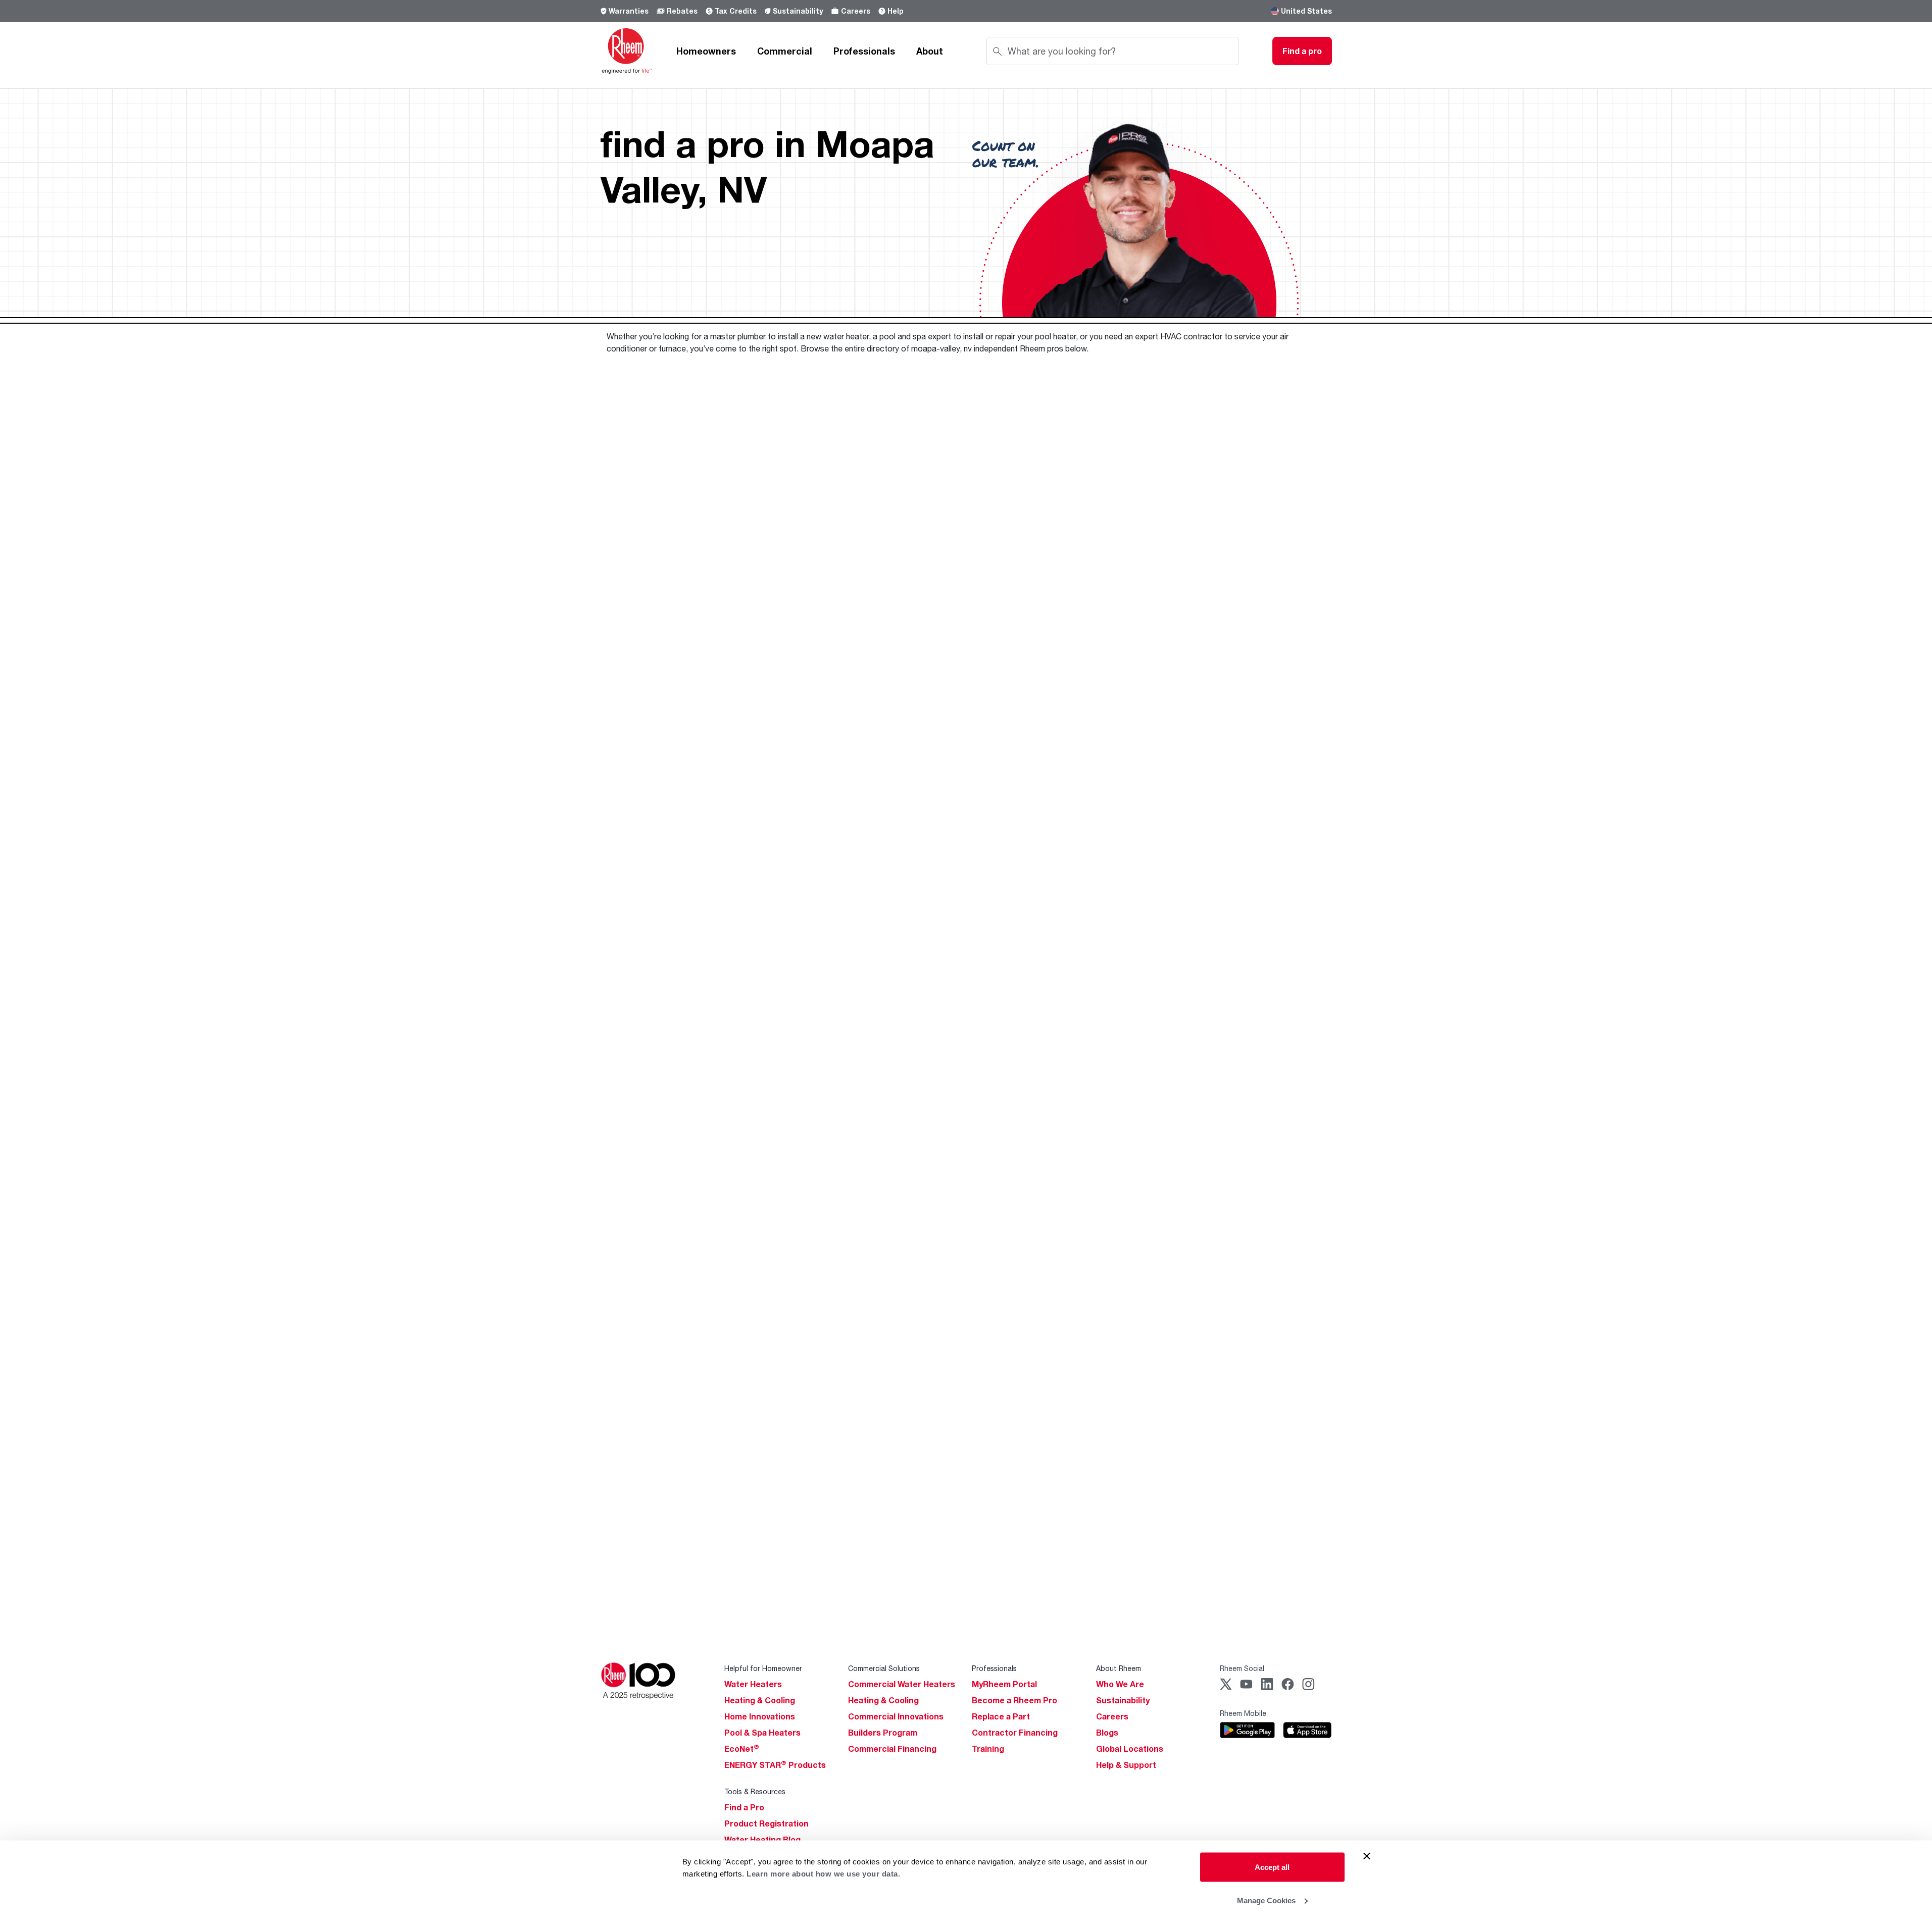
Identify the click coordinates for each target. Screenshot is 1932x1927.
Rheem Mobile (1243, 1713)
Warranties (629, 11)
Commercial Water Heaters (902, 1684)
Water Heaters (753, 1684)
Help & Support (1126, 1765)
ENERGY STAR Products (775, 1765)
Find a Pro (744, 1807)
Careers (856, 11)
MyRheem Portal (1004, 1684)
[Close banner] (1367, 1856)
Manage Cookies (1266, 1900)
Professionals (864, 51)
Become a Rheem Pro (1014, 1700)
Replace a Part (1001, 1716)
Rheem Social (1242, 1668)
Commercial (785, 51)
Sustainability (798, 11)
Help (896, 11)
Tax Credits (736, 11)
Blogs (1107, 1733)
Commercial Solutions (884, 1668)
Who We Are (1120, 1684)
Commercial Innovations (896, 1716)
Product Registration (766, 1823)
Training (988, 1749)
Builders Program (883, 1733)
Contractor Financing (1015, 1733)
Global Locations (1130, 1749)
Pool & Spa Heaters (762, 1733)
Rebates (682, 11)
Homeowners (706, 51)
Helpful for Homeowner (763, 1668)
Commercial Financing (892, 1749)
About (930, 51)
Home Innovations (760, 1716)
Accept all (1272, 1867)
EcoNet (742, 1749)
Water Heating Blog (762, 1840)
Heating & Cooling (760, 1700)
